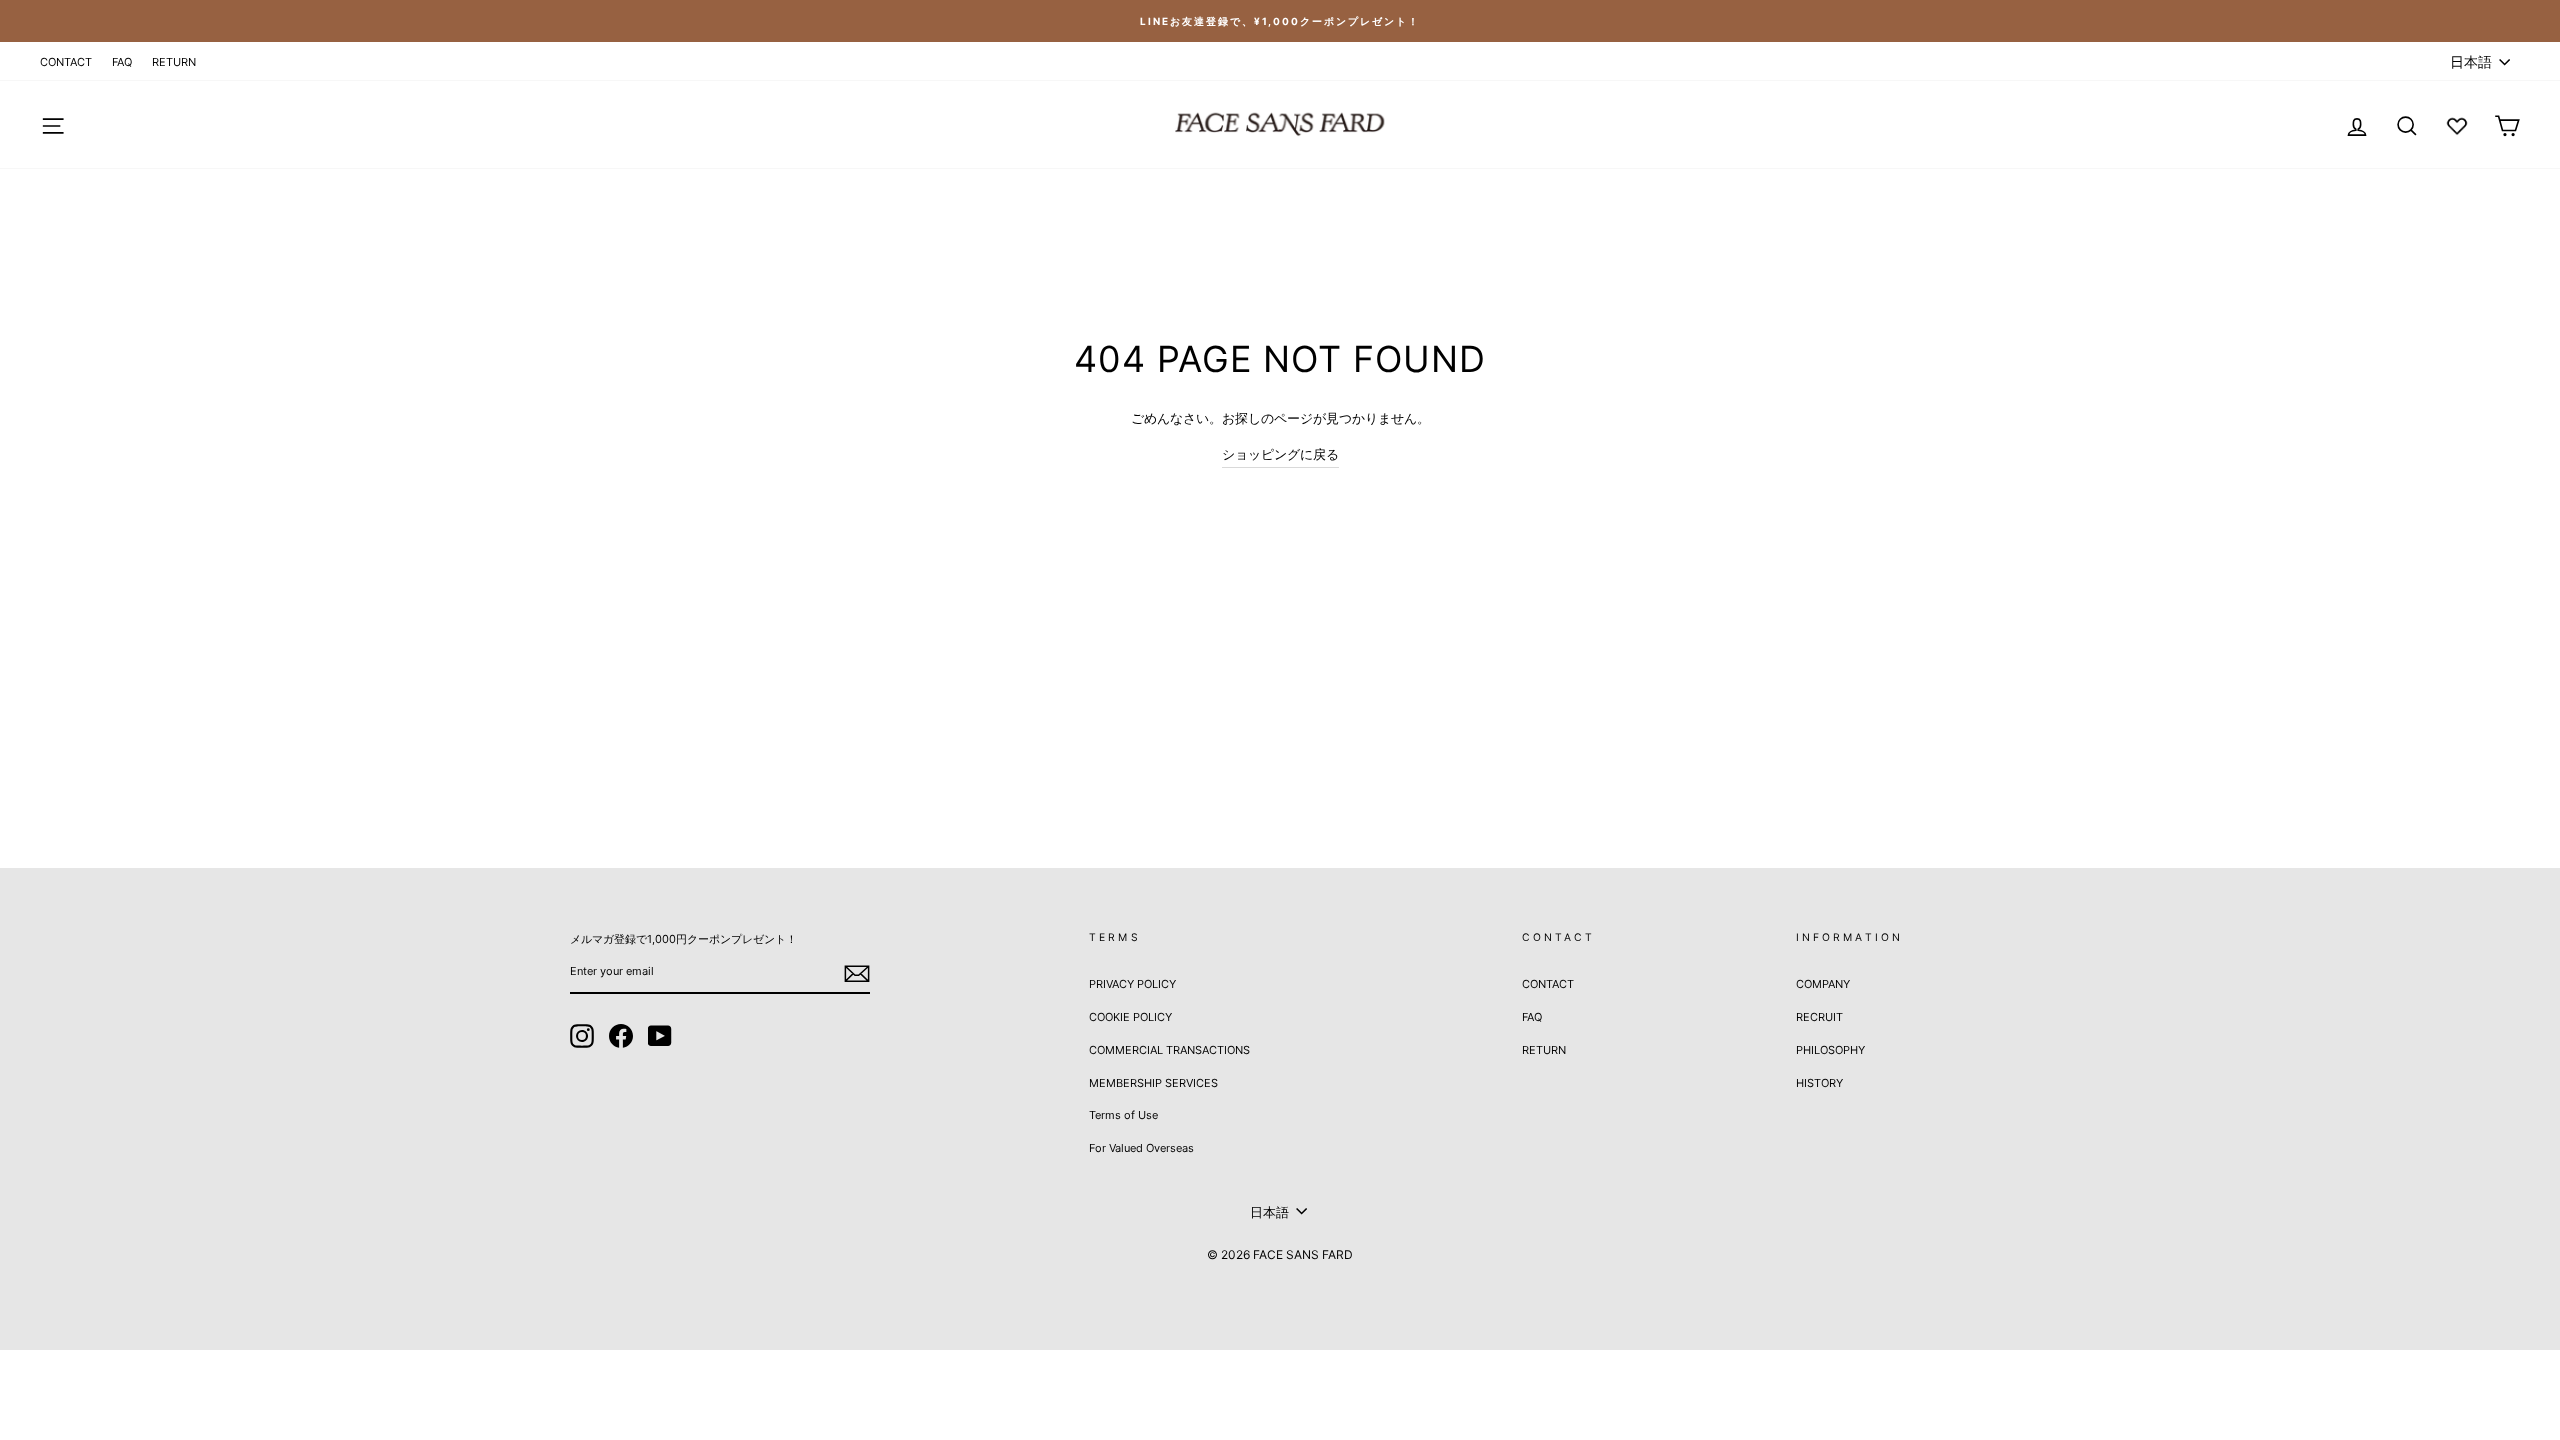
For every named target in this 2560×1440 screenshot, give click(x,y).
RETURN (174, 62)
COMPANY (1823, 984)
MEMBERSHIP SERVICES (1153, 1083)
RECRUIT (1819, 1017)
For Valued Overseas (1141, 1148)
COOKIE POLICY (1130, 1017)
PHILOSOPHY (1830, 1050)
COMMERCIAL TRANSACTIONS (1169, 1050)
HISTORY (1819, 1083)
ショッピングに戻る (1280, 454)
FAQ (122, 62)
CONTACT (66, 62)
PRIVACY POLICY (1132, 984)
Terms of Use (1123, 1115)
